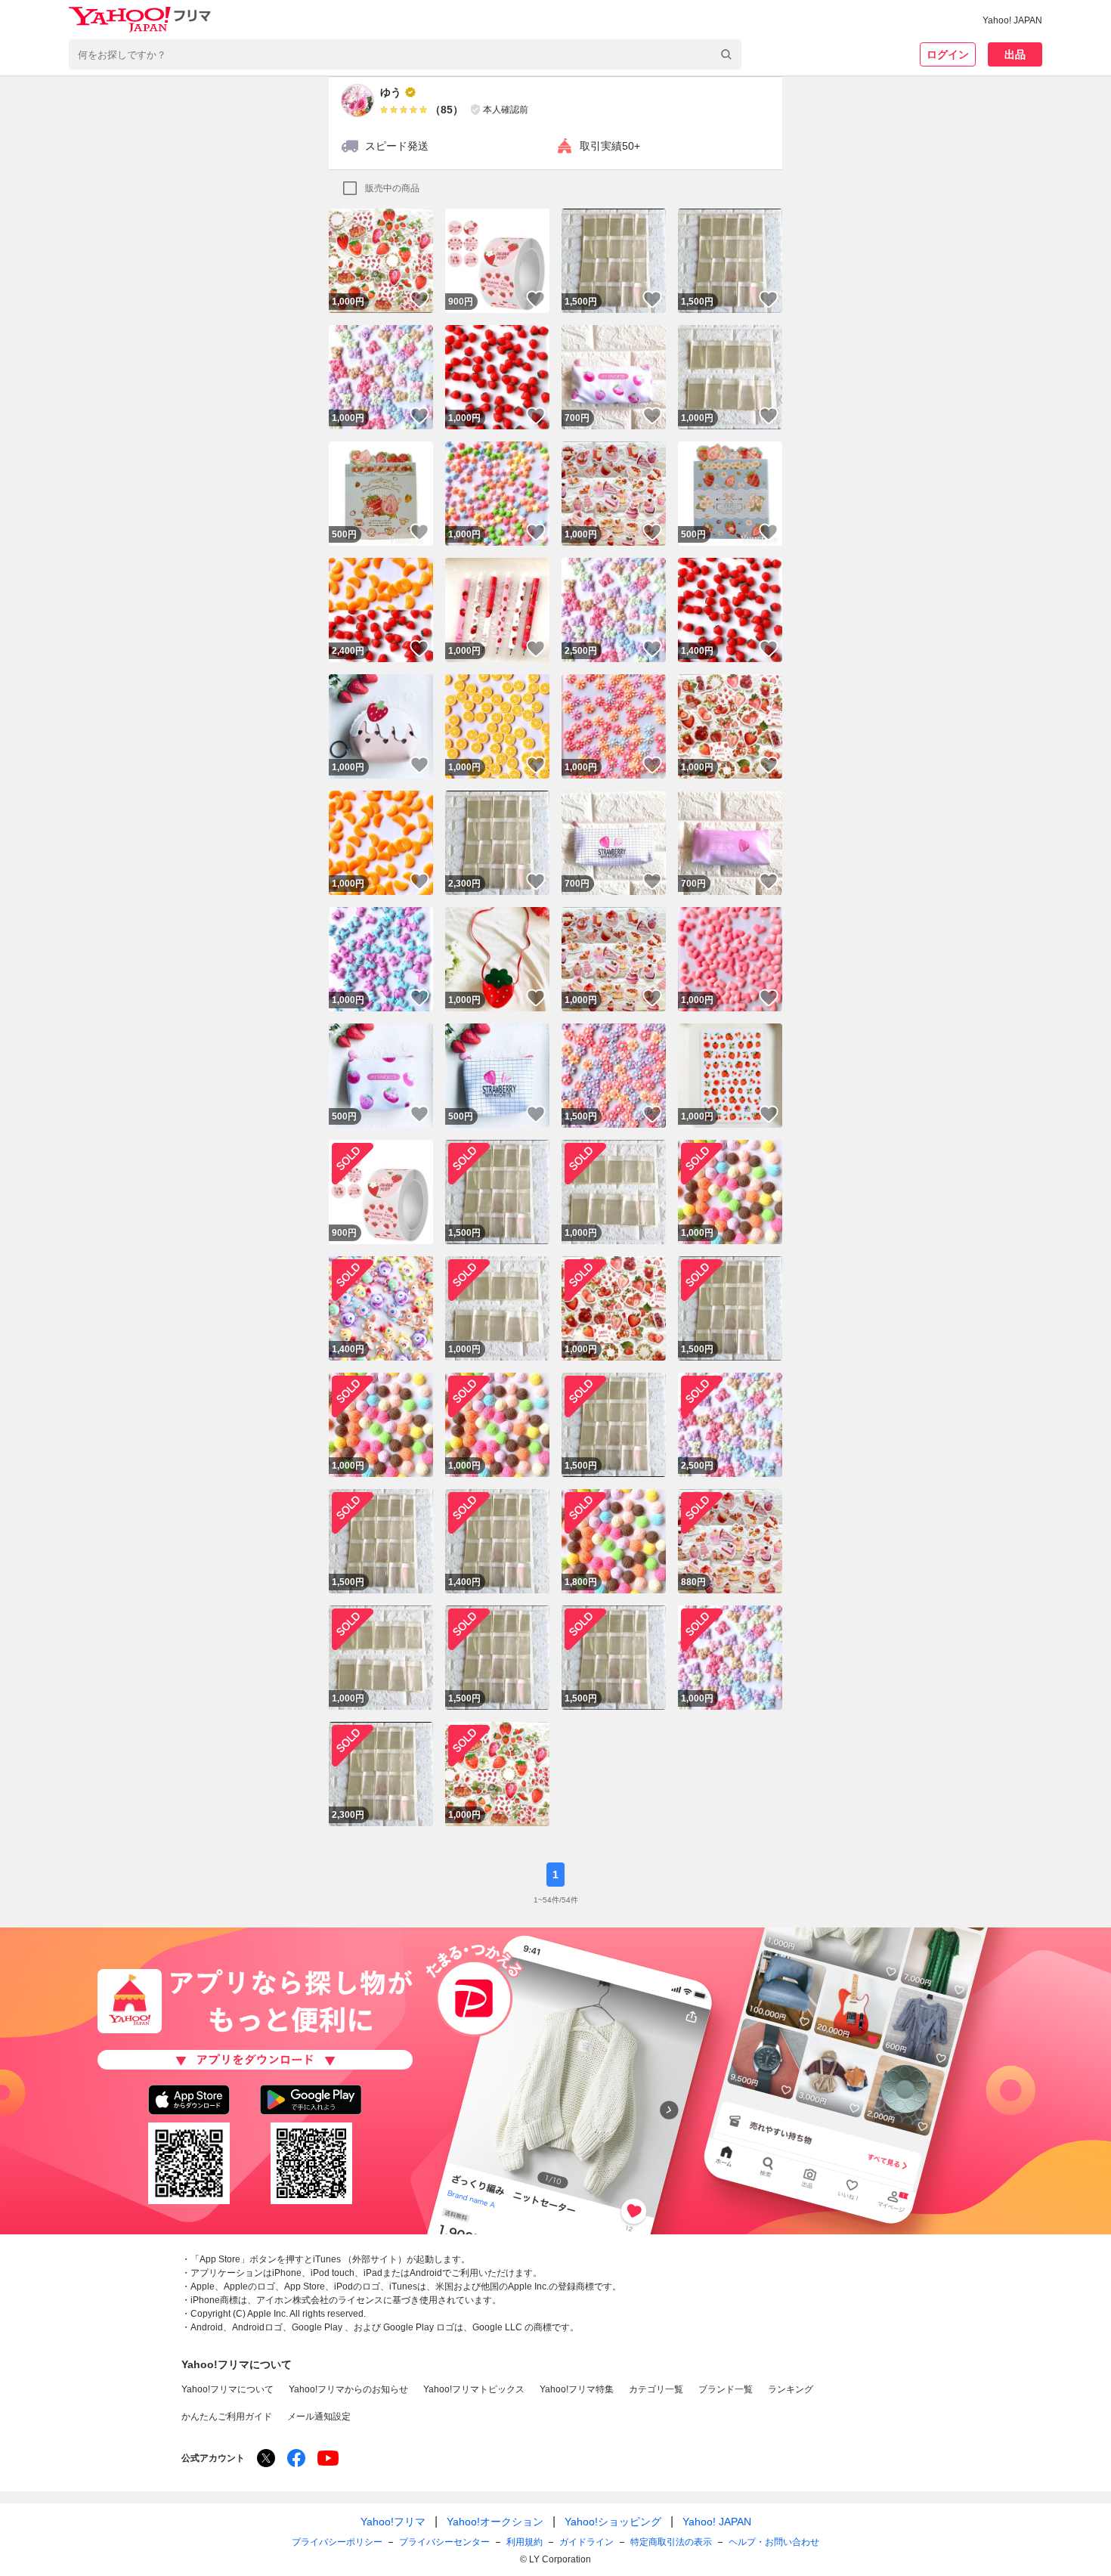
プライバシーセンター (444, 2542)
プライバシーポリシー (337, 2542)
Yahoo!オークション (495, 2522)
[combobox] (405, 54)
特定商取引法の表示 (671, 2542)
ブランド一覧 (726, 2389)
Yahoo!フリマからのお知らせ (348, 2389)
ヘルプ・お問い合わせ (774, 2542)
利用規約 (525, 2542)
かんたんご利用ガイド (227, 2417)
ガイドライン (586, 2542)
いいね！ (419, 299)
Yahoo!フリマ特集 (577, 2389)
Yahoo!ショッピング (613, 2522)
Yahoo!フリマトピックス (474, 2389)
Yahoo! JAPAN (1012, 20)
